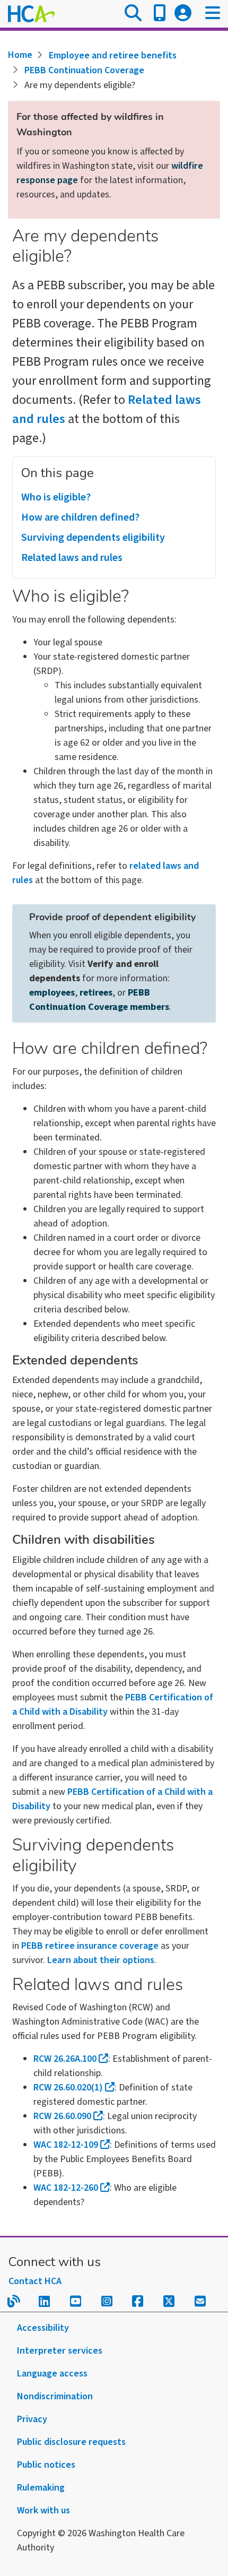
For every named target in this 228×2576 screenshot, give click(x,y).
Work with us (43, 2510)
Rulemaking (41, 2488)
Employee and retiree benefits (113, 55)
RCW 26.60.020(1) (68, 2087)
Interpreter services (60, 2351)
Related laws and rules (72, 558)
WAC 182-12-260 (66, 2188)
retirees (96, 993)
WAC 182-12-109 (66, 2145)
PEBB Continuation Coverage (84, 70)
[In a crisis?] (160, 14)
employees (52, 993)
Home (20, 55)
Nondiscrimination (55, 2396)
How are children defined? (80, 517)
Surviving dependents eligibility (93, 538)
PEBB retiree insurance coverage (90, 1946)
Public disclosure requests (71, 2442)
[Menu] (213, 14)
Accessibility (43, 2328)
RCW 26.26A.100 (65, 2059)
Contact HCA (35, 2281)
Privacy (32, 2419)
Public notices (46, 2465)
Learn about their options (101, 1960)
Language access (52, 2374)
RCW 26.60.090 (62, 2116)
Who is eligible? (56, 497)
